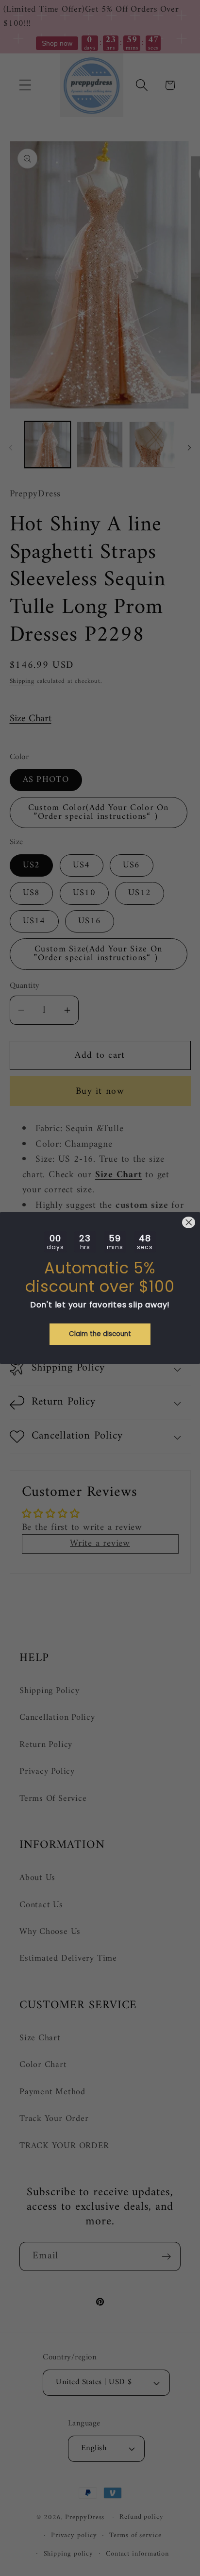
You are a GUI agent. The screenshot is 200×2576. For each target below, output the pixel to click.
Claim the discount (100, 1334)
